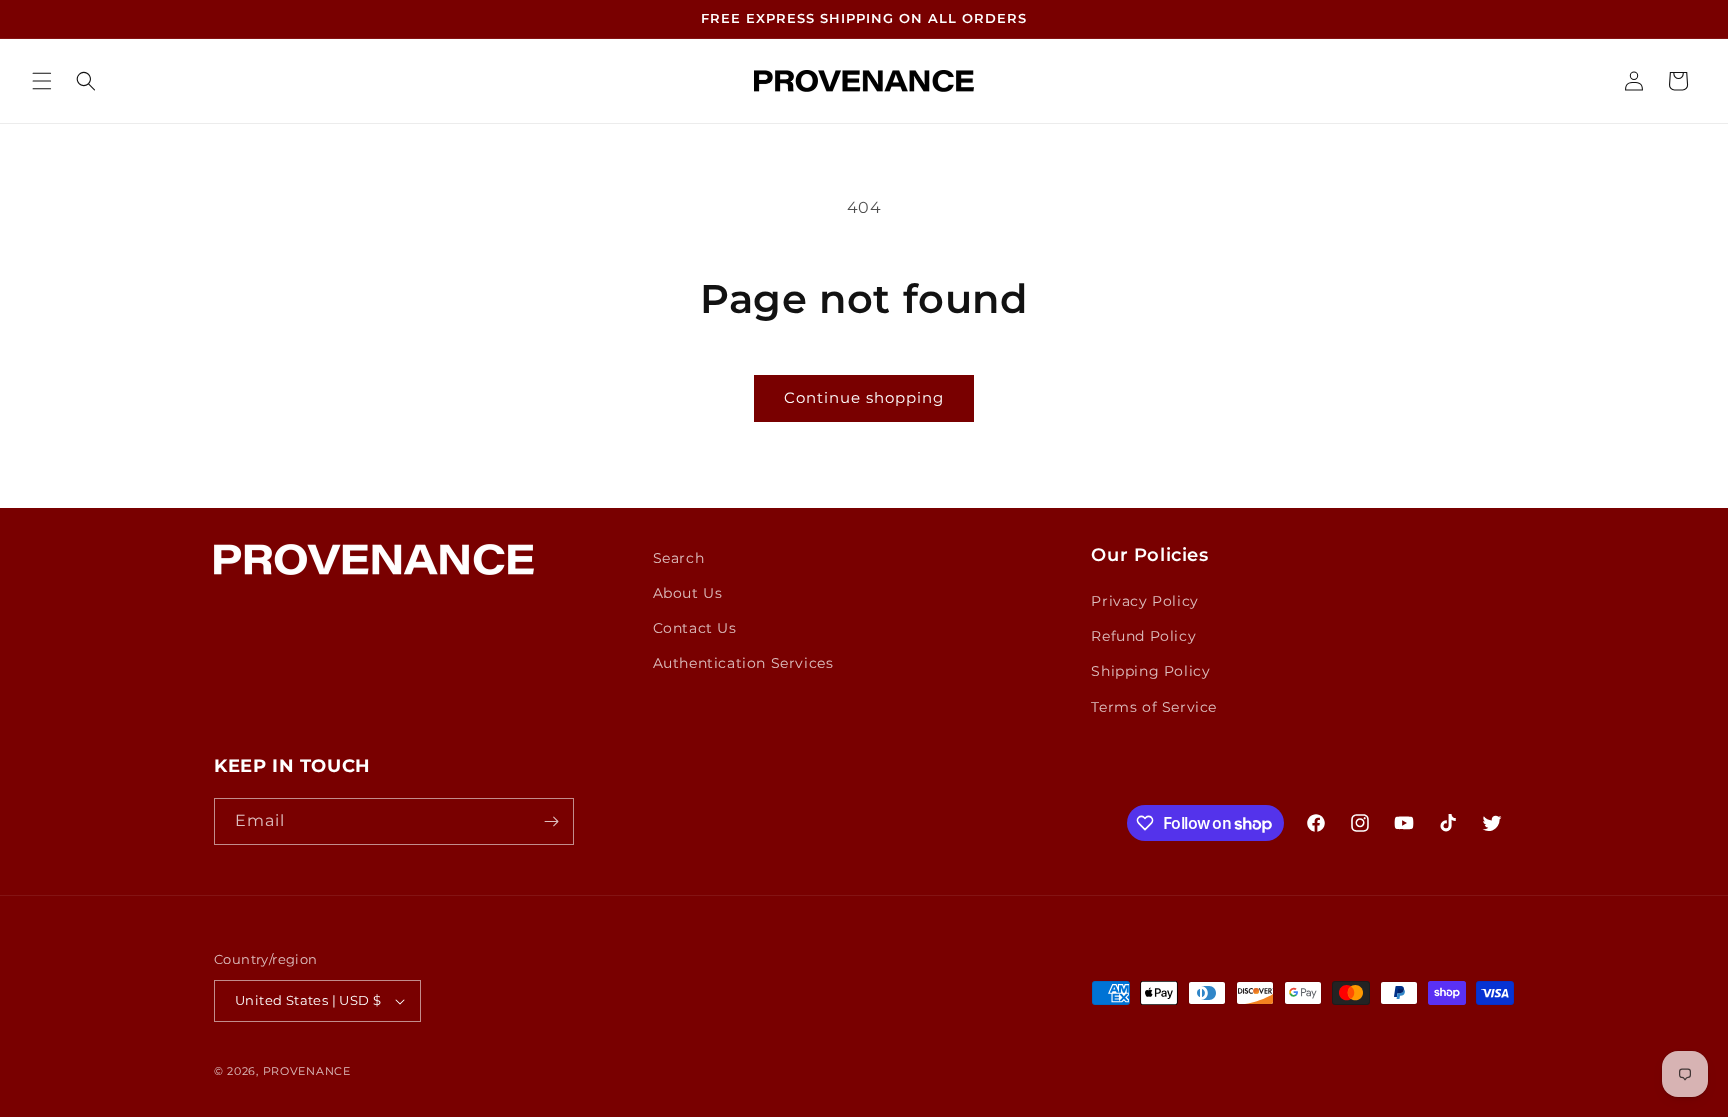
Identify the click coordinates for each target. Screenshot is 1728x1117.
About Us (688, 593)
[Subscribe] (551, 821)
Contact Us (695, 628)
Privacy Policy (1144, 601)
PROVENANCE (307, 1071)
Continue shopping (864, 397)
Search (679, 558)
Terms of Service (1154, 707)
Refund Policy (1143, 636)
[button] (42, 81)
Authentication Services (743, 663)
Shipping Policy (1150, 671)
